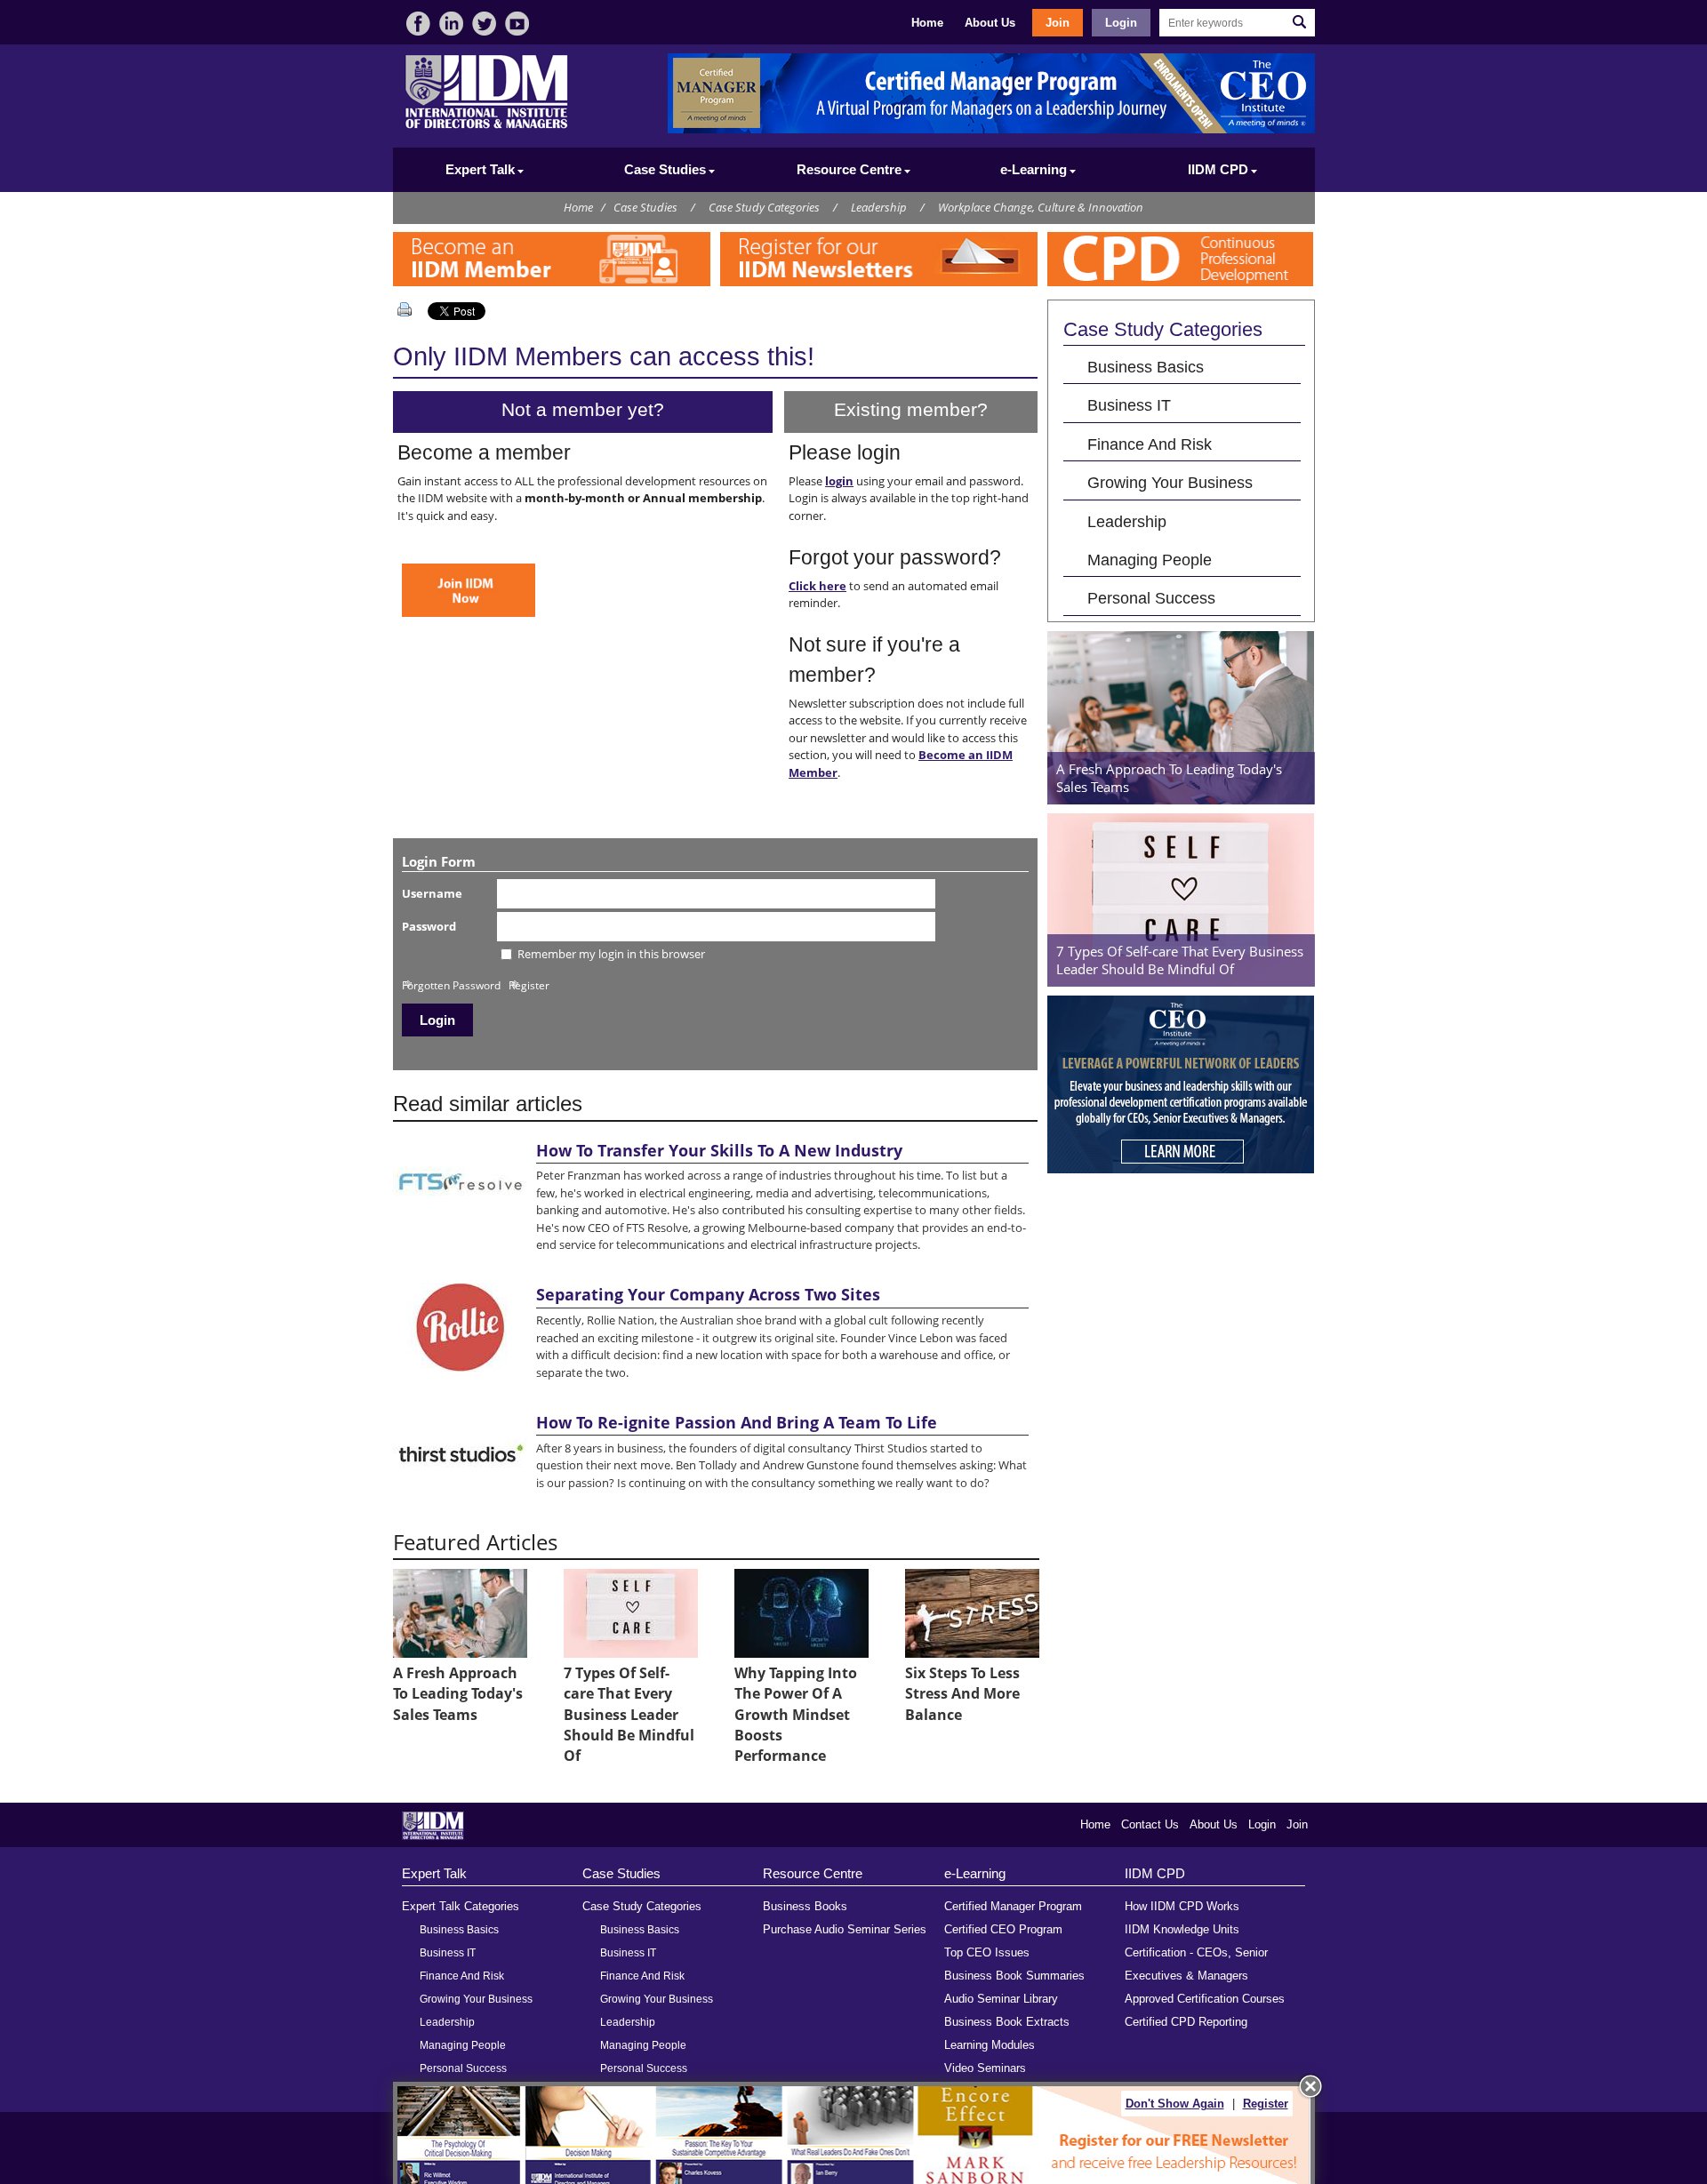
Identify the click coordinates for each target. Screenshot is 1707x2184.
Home (927, 23)
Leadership (879, 207)
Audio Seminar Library (1001, 1999)
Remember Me (449, 960)
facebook (418, 24)
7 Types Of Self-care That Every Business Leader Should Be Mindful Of (629, 1715)
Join (1058, 23)
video (517, 24)
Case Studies (645, 207)
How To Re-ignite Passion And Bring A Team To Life (737, 1422)
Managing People (1150, 560)
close (1310, 2086)
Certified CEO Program (1003, 1929)
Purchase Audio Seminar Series (845, 1929)
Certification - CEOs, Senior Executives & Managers (1196, 1964)
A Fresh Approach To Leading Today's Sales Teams (458, 1694)
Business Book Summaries (1014, 1976)
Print (408, 309)
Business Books (805, 1906)
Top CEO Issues (987, 1952)
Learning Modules (990, 2045)
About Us (990, 23)
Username (432, 893)
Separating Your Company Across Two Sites (708, 1294)
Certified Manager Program (1013, 1906)
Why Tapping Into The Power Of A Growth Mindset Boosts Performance (796, 1715)
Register (529, 985)
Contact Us (1150, 1824)
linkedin (451, 24)
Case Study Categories (764, 207)
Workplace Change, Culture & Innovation (1041, 207)
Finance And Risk (1150, 444)
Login (1121, 23)
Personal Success (1151, 598)
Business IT (1129, 405)
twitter (484, 24)
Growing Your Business (1170, 482)
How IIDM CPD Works (1182, 1906)
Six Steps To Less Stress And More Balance (962, 1694)
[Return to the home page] (486, 127)
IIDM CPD (1155, 1873)
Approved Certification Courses (1205, 1999)
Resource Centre (813, 1873)
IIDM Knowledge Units (1182, 1929)
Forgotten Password (451, 985)
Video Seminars (985, 2068)
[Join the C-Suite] (469, 612)
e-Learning (975, 1873)
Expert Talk (434, 1873)
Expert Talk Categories (461, 1906)
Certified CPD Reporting (1186, 2022)
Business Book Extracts (1007, 2022)
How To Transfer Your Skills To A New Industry (719, 1150)
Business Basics (1146, 367)
